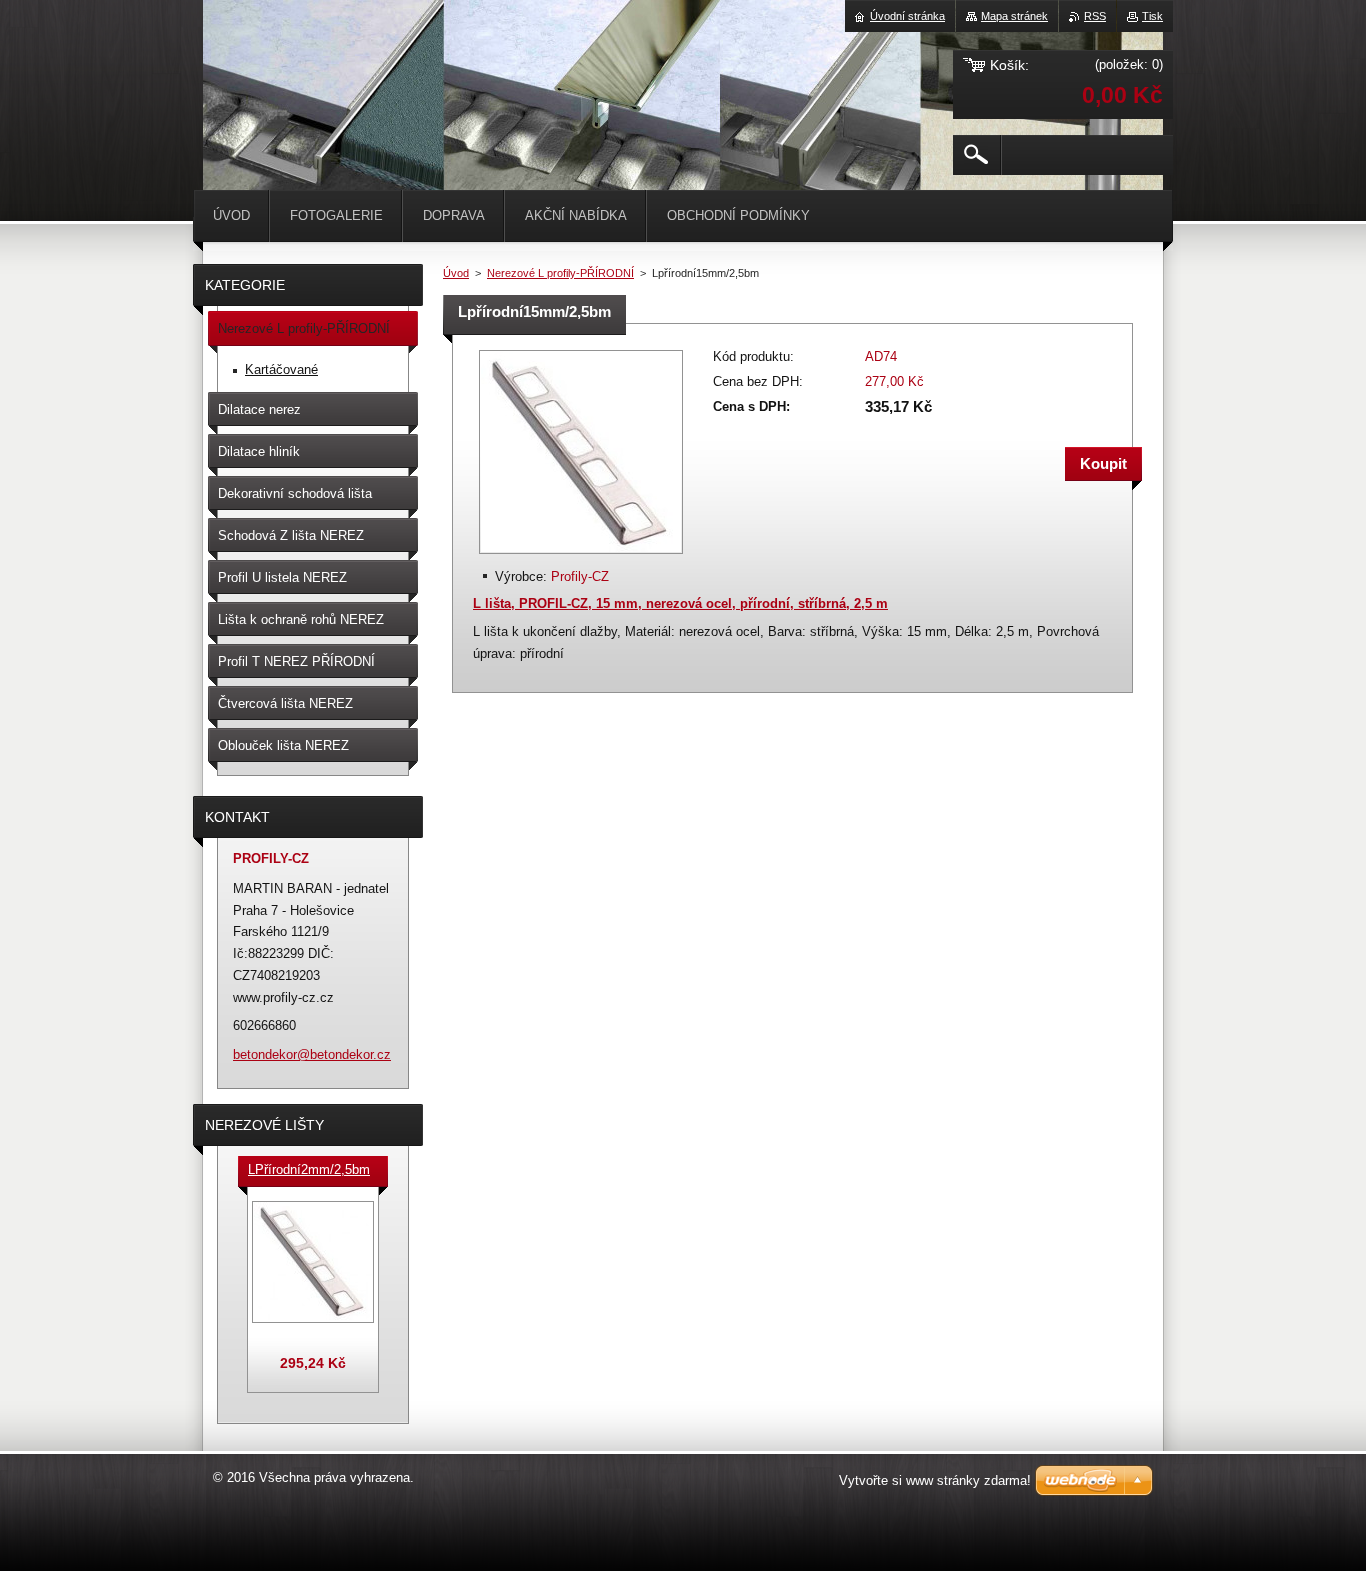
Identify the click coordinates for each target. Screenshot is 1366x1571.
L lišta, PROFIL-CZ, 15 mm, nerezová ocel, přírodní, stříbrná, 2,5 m (680, 603)
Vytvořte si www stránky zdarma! (935, 1480)
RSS (1095, 16)
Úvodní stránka (907, 16)
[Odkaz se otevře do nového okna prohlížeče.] (581, 555)
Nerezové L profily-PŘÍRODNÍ (560, 273)
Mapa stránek (1014, 16)
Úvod (456, 273)
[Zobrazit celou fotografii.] (313, 1262)
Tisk (1152, 16)
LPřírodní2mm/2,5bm (309, 1169)
